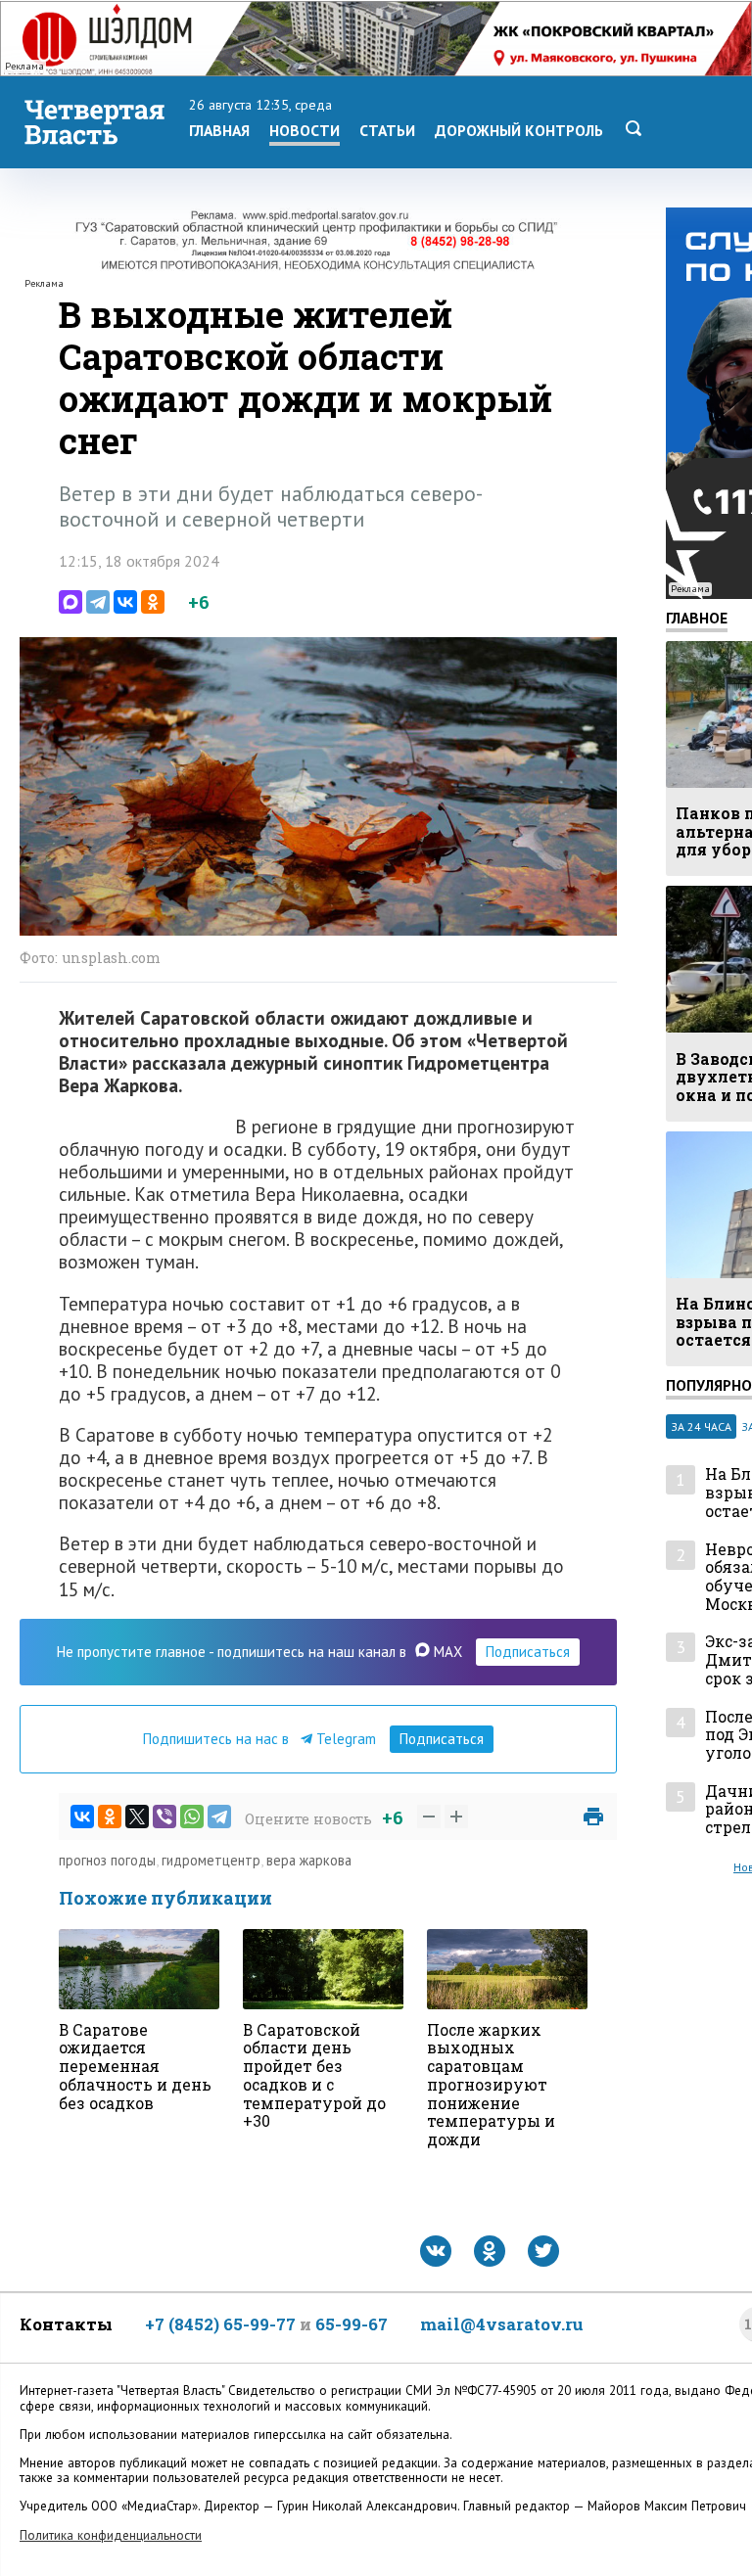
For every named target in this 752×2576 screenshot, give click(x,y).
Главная (219, 130)
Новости (305, 130)
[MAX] (70, 602)
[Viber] (164, 1817)
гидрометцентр (211, 1860)
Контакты (66, 2324)
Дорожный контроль (519, 130)
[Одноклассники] (153, 602)
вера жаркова (309, 1860)
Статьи (387, 130)
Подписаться (528, 1652)
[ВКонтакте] (125, 602)
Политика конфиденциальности (111, 2535)
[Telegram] (98, 602)
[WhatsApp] (192, 1817)
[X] (137, 1817)
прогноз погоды (107, 1860)
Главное (697, 618)
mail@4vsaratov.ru (502, 2324)
